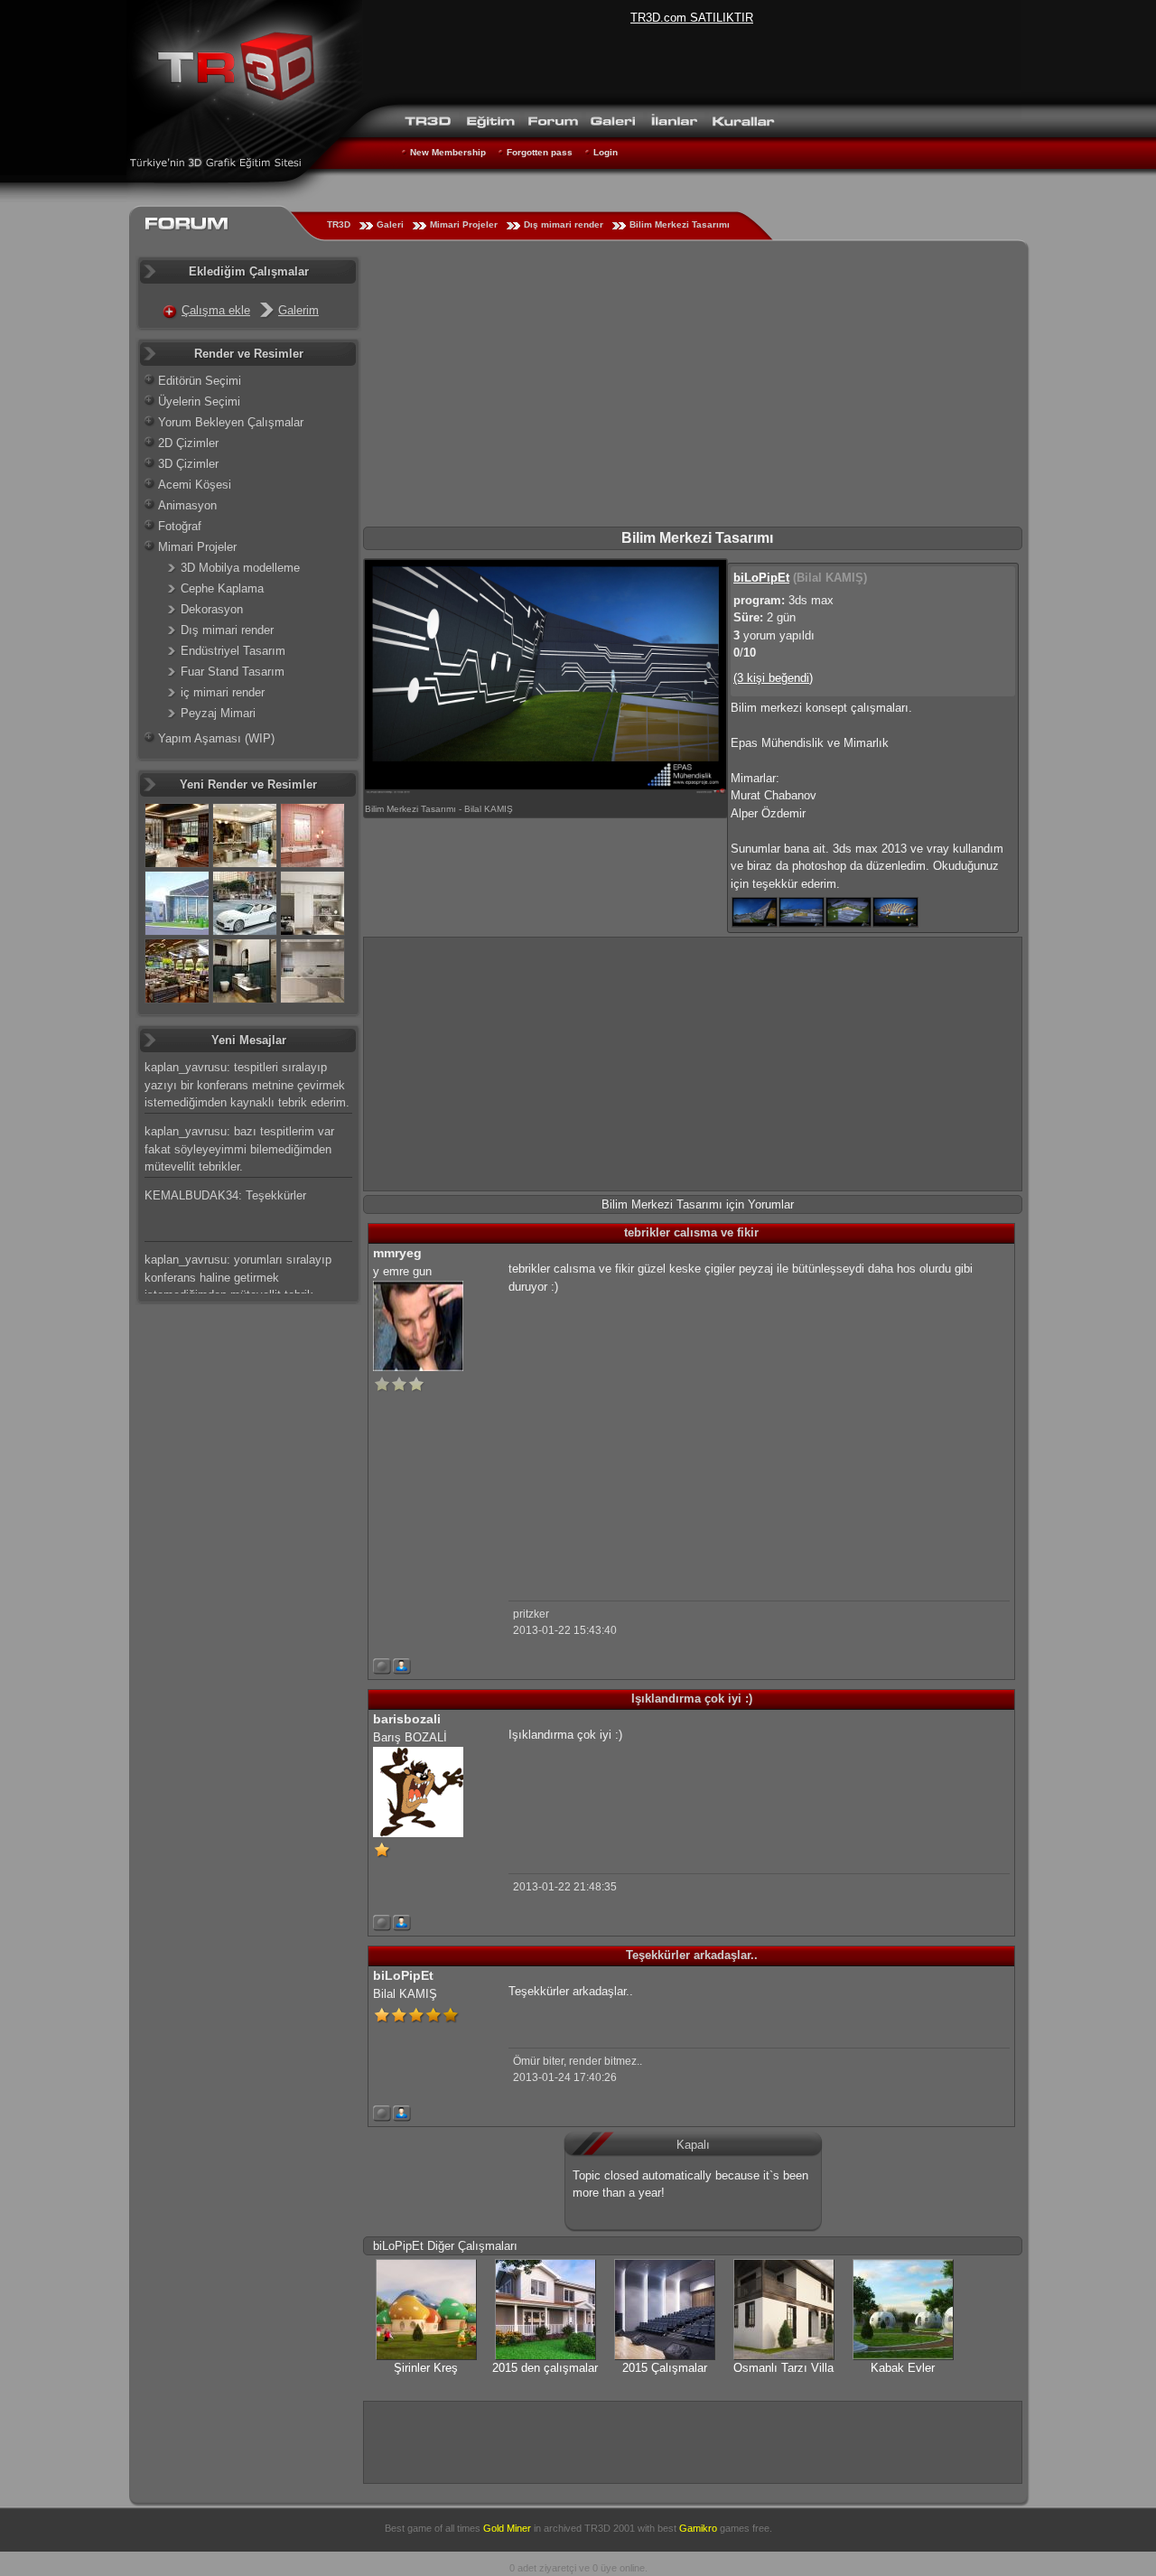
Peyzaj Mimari (218, 713)
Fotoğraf (180, 526)
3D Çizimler (188, 464)
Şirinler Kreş (426, 2368)
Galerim (298, 310)
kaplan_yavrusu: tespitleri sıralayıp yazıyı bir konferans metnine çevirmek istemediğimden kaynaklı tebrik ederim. (247, 1085)
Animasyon (187, 505)
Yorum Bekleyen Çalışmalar (231, 422)
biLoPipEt (761, 578)
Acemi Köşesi (195, 485)
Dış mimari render (564, 224)
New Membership (448, 152)
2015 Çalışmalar (665, 2368)
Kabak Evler (903, 2368)
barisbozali (407, 1719)
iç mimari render (223, 692)
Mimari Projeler (464, 224)
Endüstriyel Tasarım (233, 651)
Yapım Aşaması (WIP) (216, 738)
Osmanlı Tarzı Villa (783, 2368)
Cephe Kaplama (222, 588)
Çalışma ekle (216, 310)
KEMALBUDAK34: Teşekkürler (225, 1195)
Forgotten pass (540, 152)
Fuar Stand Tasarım (233, 672)
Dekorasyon (212, 609)
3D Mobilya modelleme (240, 568)
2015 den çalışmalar (545, 2368)
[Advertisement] (693, 391)
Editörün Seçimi (200, 381)
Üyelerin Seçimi (199, 401)
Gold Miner (507, 2528)
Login (606, 152)
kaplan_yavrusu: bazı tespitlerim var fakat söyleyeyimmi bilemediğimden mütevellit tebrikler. (239, 1149)
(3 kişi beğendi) (773, 678)
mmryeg (397, 1253)
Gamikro (698, 2528)
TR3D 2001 (610, 2528)
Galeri (390, 224)
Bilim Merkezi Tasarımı (680, 224)
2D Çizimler (188, 443)
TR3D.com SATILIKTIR (692, 18)
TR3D (339, 224)
